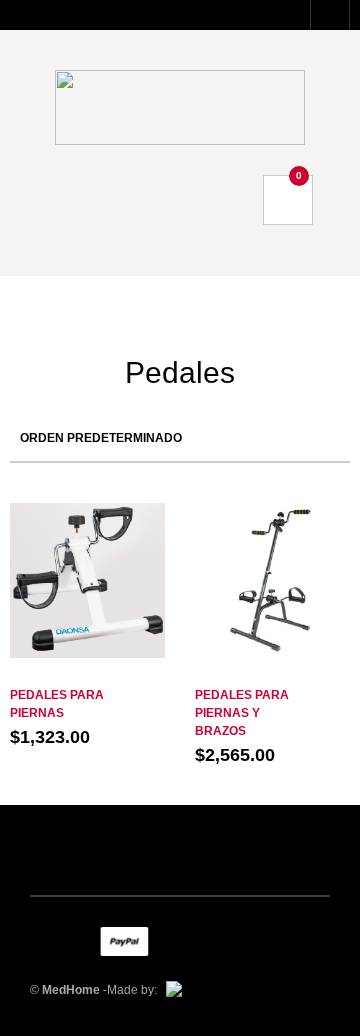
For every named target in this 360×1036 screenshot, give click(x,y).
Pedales (87, 674)
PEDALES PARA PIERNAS (57, 704)
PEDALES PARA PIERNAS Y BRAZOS (242, 713)
